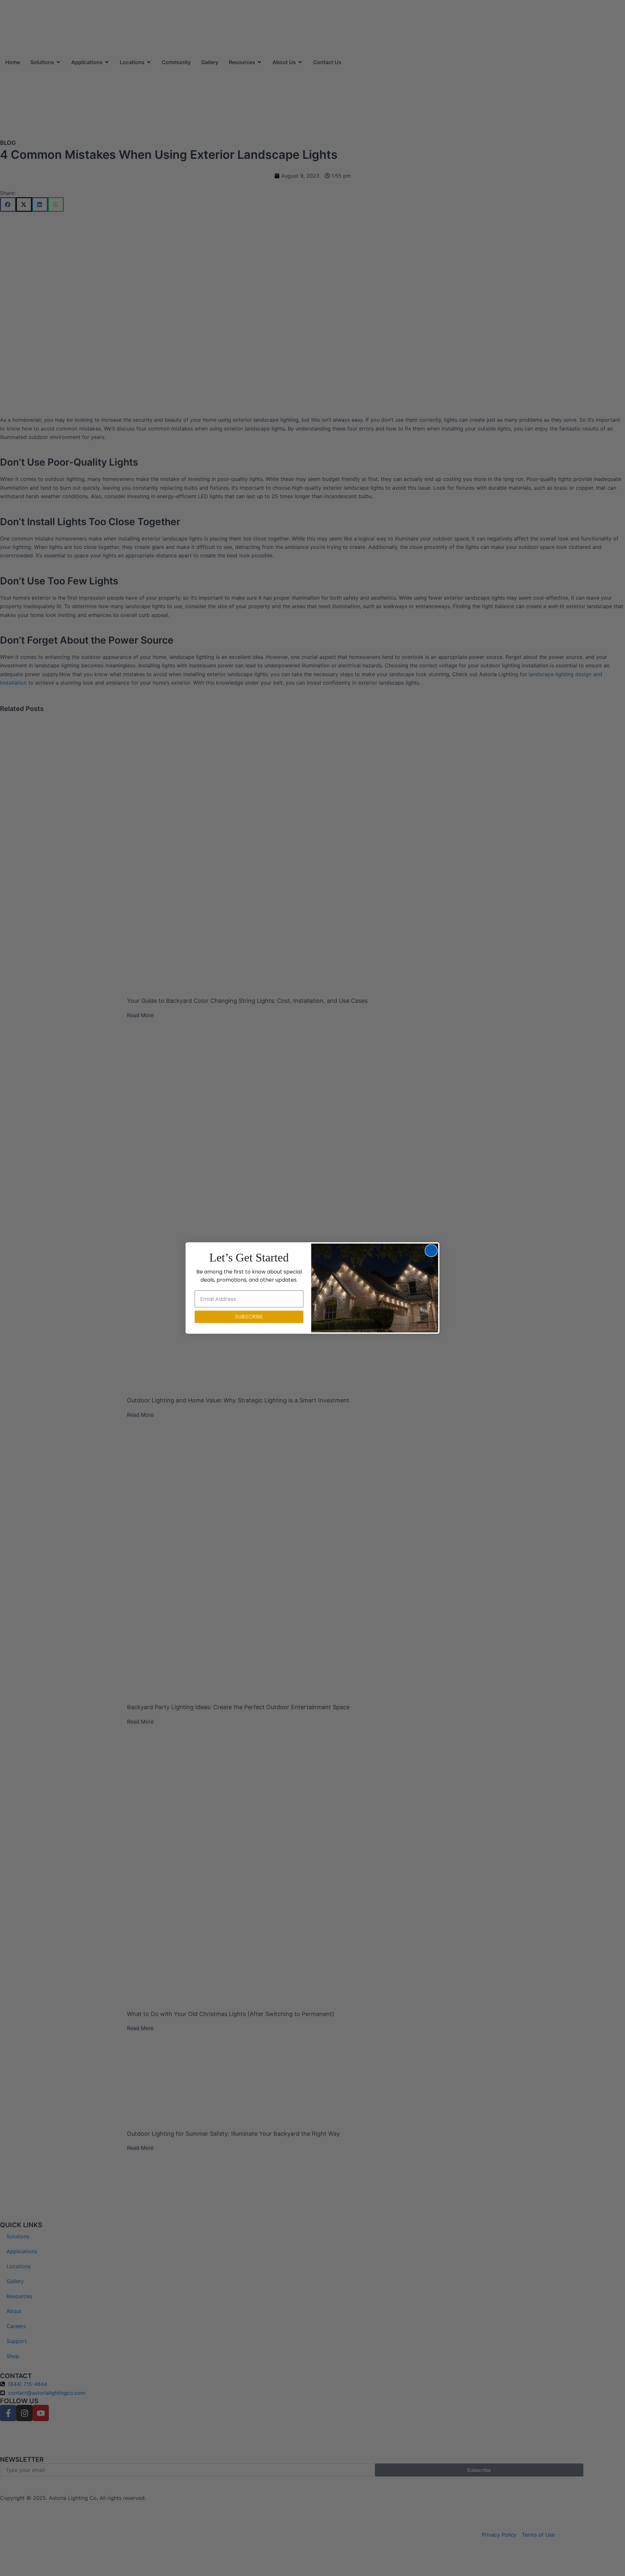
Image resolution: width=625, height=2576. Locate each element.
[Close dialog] (431, 1251)
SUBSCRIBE (249, 1317)
